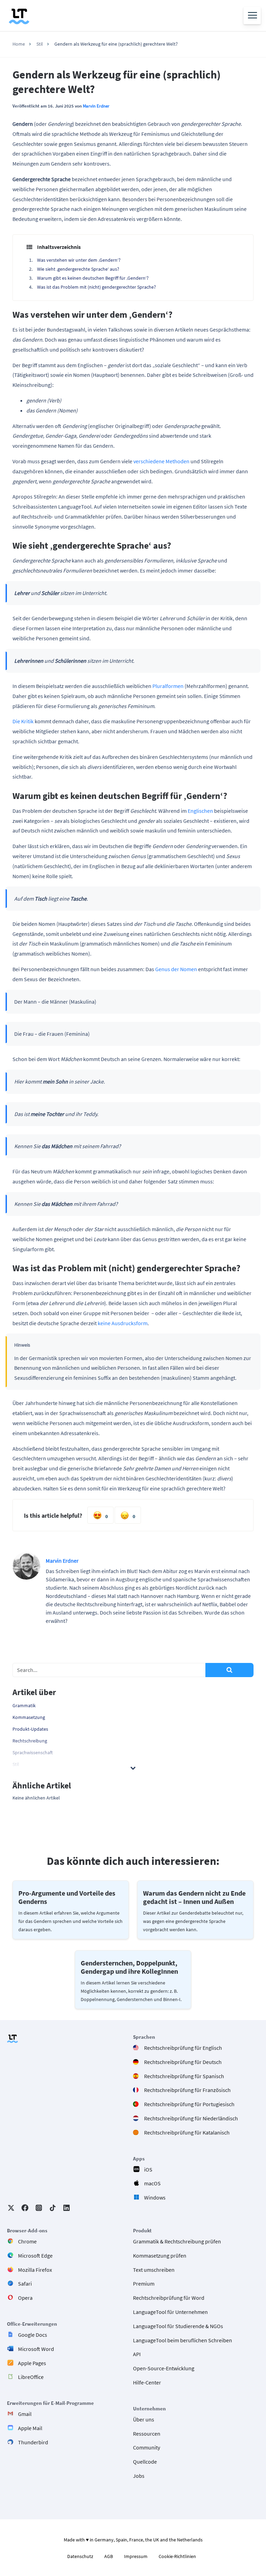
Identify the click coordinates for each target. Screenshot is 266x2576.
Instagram (39, 2208)
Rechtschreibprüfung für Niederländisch (191, 2118)
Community (147, 2447)
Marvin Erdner (96, 106)
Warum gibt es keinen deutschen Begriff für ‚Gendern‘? (93, 278)
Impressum (136, 2556)
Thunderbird (33, 2442)
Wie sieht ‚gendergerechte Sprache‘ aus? (78, 269)
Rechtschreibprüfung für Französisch (187, 2090)
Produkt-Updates (30, 1729)
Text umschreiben (154, 2269)
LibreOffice (31, 2377)
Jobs (139, 2476)
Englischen (200, 811)
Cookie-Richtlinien (177, 2556)
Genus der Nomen (176, 969)
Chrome (27, 2241)
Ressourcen (147, 2433)
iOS (148, 2169)
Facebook (25, 2208)
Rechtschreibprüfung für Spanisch (184, 2076)
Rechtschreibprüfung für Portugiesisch (189, 2104)
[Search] (229, 1670)
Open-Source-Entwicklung (164, 2368)
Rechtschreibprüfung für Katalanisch (187, 2132)
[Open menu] (252, 16)
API (137, 2354)
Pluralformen (168, 686)
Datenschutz (80, 2556)
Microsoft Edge (35, 2255)
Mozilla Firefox (35, 2269)
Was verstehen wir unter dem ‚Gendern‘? (79, 260)
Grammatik (24, 1705)
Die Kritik (23, 721)
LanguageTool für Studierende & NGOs (178, 2326)
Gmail (25, 2414)
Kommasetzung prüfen (160, 2255)
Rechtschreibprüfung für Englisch (183, 2048)
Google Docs (33, 2335)
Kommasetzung (29, 1717)
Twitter (11, 2208)
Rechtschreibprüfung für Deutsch (183, 2062)
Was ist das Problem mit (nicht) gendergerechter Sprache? (96, 287)
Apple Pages (32, 2363)
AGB (109, 2556)
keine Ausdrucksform (123, 1323)
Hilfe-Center (147, 2382)
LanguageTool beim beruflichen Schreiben (183, 2340)
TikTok (53, 2208)
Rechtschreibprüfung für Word (169, 2298)
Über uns (144, 2419)
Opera (25, 2298)
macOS (152, 2183)
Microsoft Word (36, 2349)
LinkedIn (66, 2208)
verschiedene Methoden (161, 461)
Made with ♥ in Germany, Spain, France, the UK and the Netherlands (133, 2540)
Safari (25, 2284)
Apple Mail (30, 2428)
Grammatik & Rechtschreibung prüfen (177, 2241)
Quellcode (145, 2462)
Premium (144, 2284)
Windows (155, 2197)
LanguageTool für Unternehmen (170, 2312)
